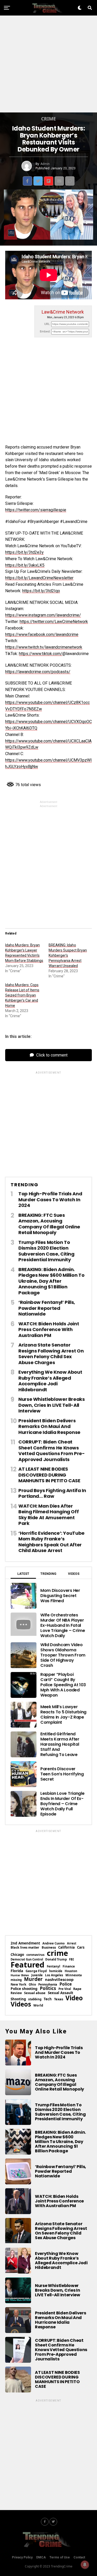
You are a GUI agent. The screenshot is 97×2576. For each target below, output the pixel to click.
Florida (17, 1971)
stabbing (35, 1999)
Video (74, 1998)
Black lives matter (25, 1948)
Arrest (72, 1943)
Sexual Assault (61, 1993)
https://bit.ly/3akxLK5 (25, 565)
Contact (79, 2557)
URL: (47, 324)
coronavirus (35, 1955)
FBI (71, 1959)
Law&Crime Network (63, 312)
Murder (33, 1979)
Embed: (45, 332)
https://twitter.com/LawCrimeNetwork (54, 622)
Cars (81, 1947)
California (66, 1947)
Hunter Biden (20, 1975)
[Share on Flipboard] (49, 181)
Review (16, 1993)
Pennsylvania (48, 1984)
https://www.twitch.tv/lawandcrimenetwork (44, 647)
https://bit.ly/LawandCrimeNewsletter (39, 578)
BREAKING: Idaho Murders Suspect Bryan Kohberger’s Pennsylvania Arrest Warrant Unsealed (68, 955)
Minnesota (74, 1975)
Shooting (18, 1999)
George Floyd (36, 1971)
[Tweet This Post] (38, 181)
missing (16, 1980)
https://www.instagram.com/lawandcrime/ (43, 615)
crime (57, 1953)
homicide (56, 1971)
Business (49, 1947)
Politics (48, 1988)
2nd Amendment (25, 1943)
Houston (71, 1971)
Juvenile (37, 1975)
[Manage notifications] (85, 2565)
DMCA (41, 2557)
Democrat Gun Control (27, 1959)
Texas (59, 1999)
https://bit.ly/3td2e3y (24, 552)
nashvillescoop (59, 1980)
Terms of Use (60, 2557)
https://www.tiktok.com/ (41, 654)
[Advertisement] (48, 64)
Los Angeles (54, 1975)
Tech (48, 1999)
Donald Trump (56, 1959)
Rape (77, 1989)
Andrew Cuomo (54, 1943)
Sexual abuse (35, 1993)
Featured (28, 1965)
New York (18, 1984)
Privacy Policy (22, 2557)
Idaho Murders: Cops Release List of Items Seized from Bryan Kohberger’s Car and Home (22, 995)
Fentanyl (54, 1966)
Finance (69, 1966)
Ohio (32, 1985)
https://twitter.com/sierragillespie (36, 510)
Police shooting (24, 1989)
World (38, 2005)
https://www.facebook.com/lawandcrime (42, 634)
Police (66, 1984)
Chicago (17, 1955)
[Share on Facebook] (27, 181)
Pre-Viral (65, 1989)
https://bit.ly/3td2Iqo (41, 591)
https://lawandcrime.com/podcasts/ (38, 672)
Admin (45, 164)
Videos (21, 2004)
